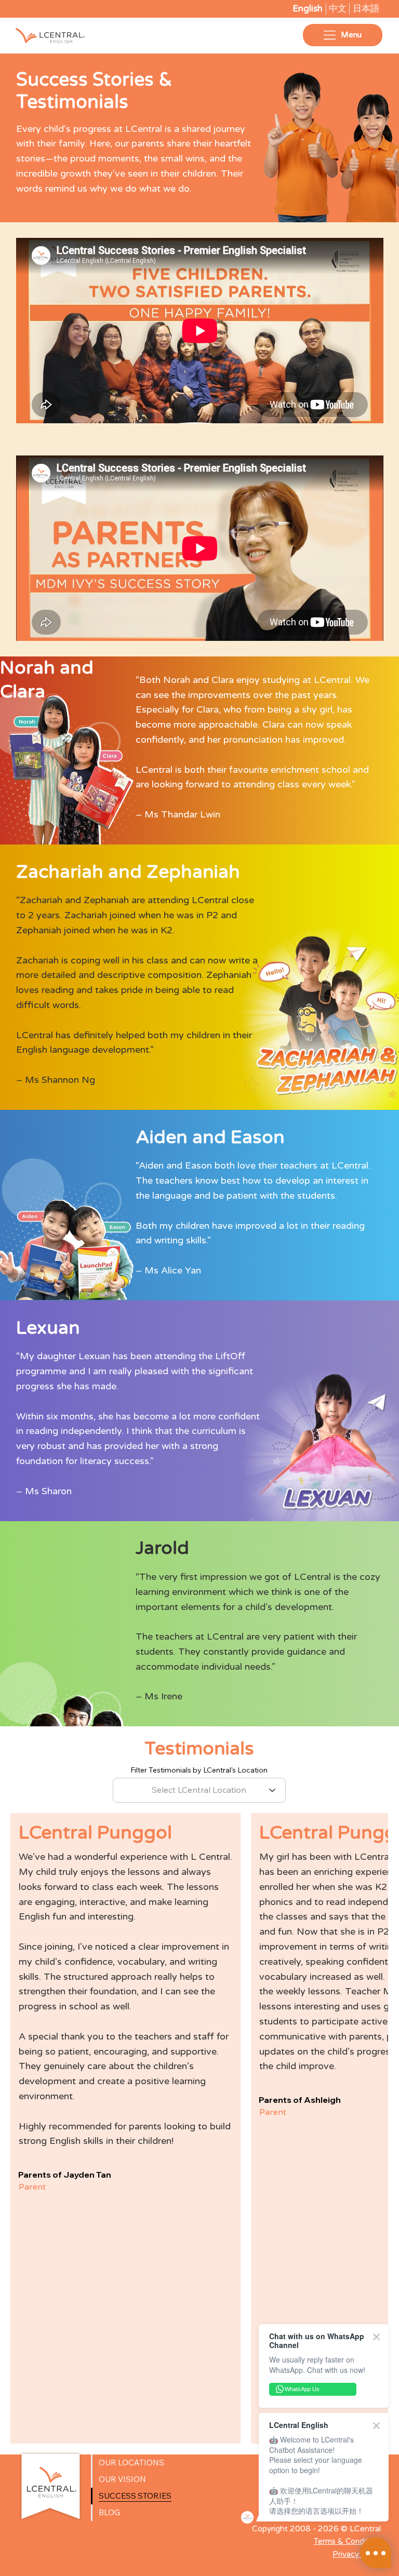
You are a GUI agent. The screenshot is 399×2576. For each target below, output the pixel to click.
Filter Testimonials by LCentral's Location (199, 1770)
